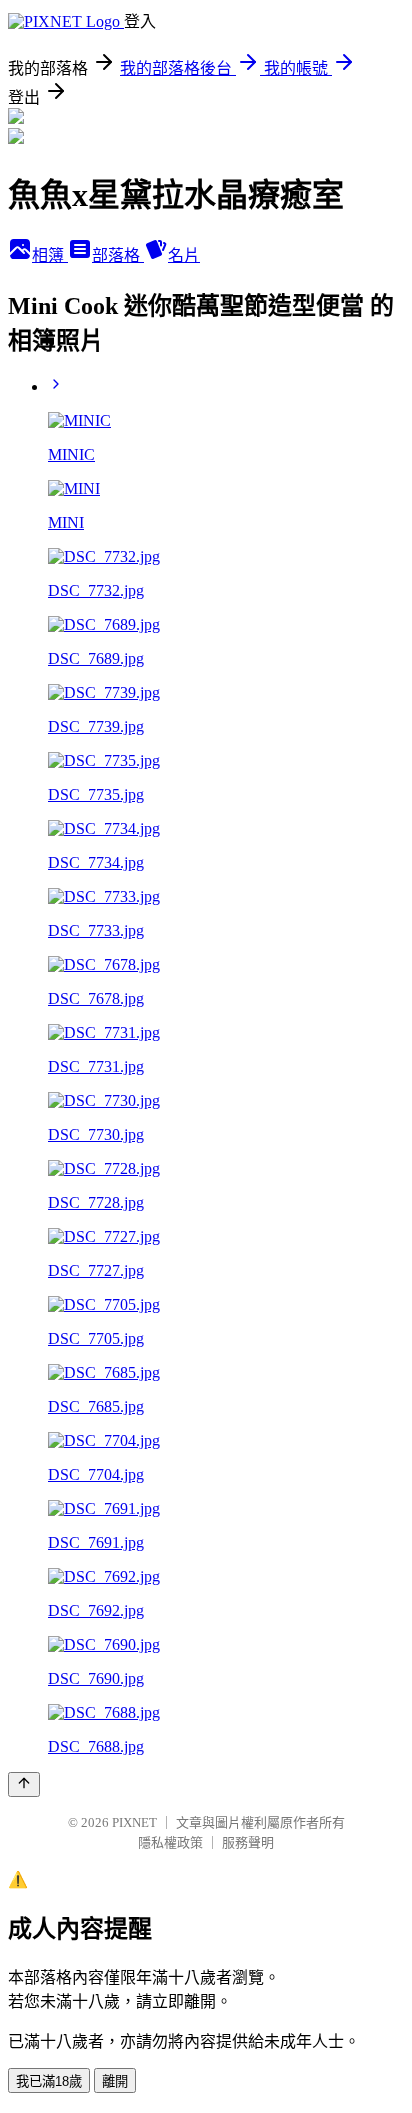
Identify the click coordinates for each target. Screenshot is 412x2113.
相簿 (50, 255)
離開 (115, 2081)
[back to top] (24, 1784)
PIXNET (134, 1822)
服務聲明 (248, 1842)
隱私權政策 (170, 1842)
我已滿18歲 (49, 2081)
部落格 (118, 255)
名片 (184, 255)
